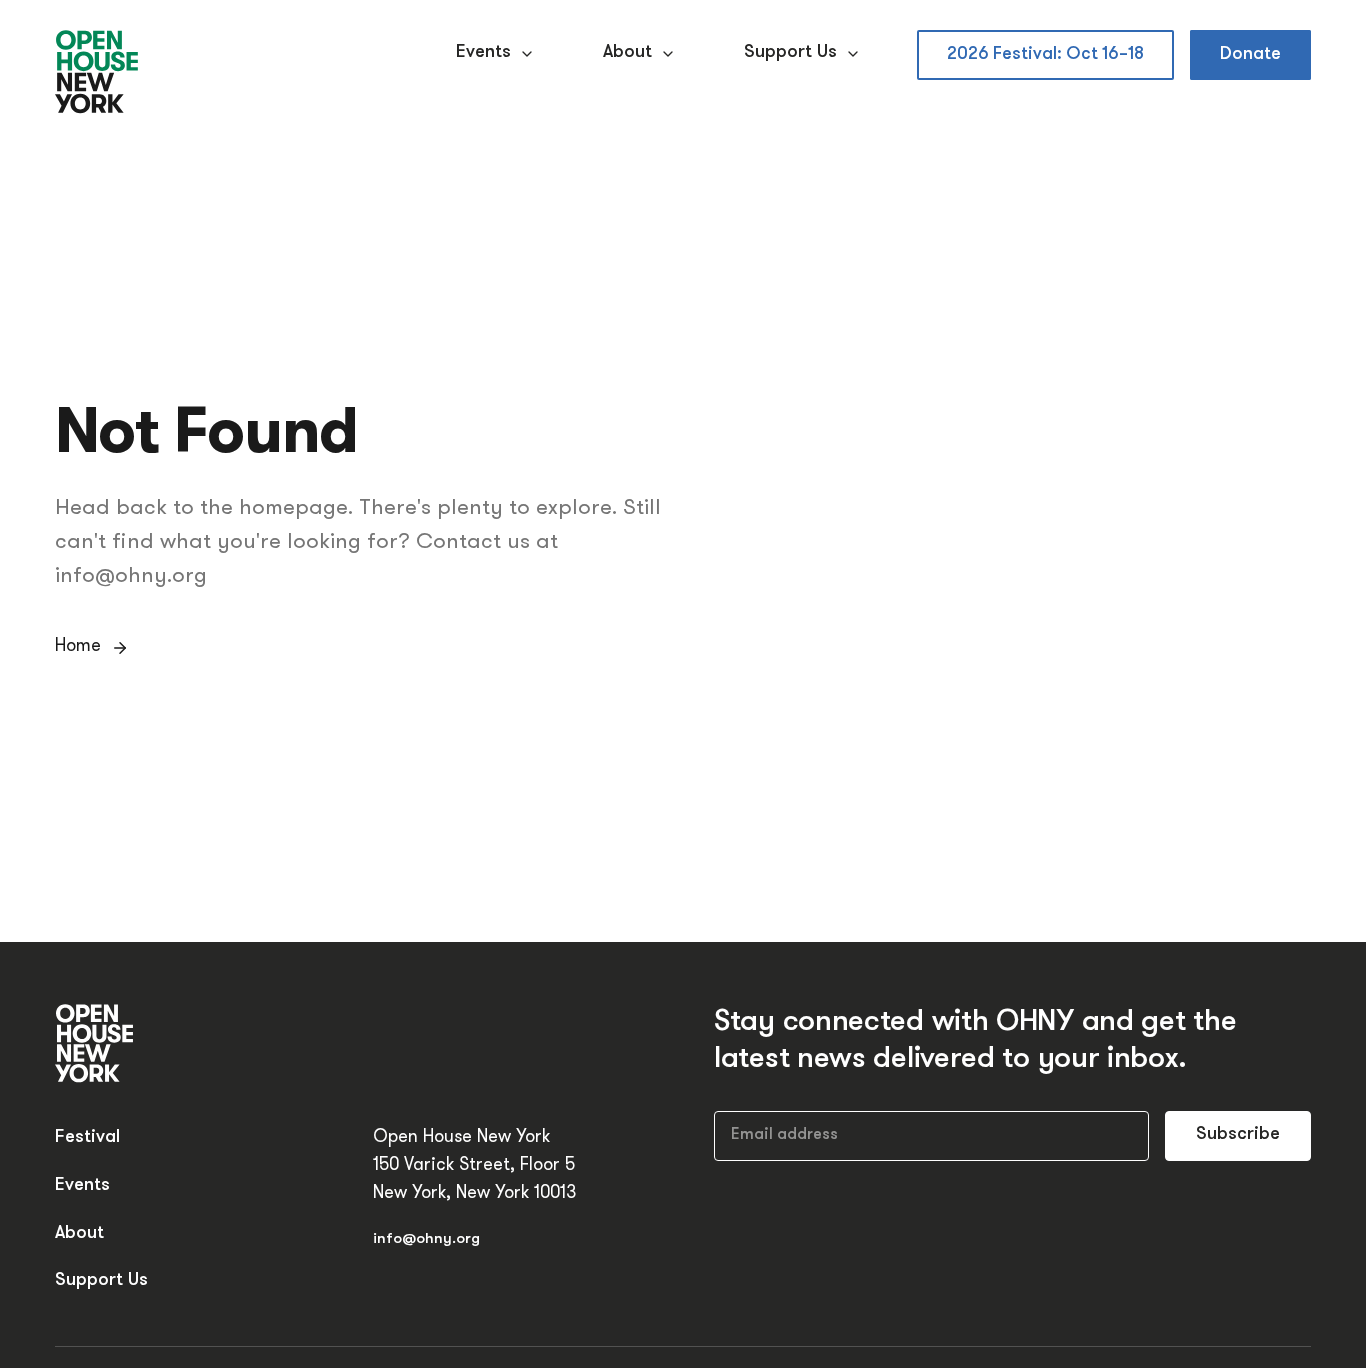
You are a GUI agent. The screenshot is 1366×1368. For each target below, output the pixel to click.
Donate (1250, 54)
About (627, 53)
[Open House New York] (97, 73)
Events (483, 53)
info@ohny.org (426, 1239)
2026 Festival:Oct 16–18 (1045, 54)
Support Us (790, 53)
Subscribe (1238, 1135)
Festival (87, 1138)
